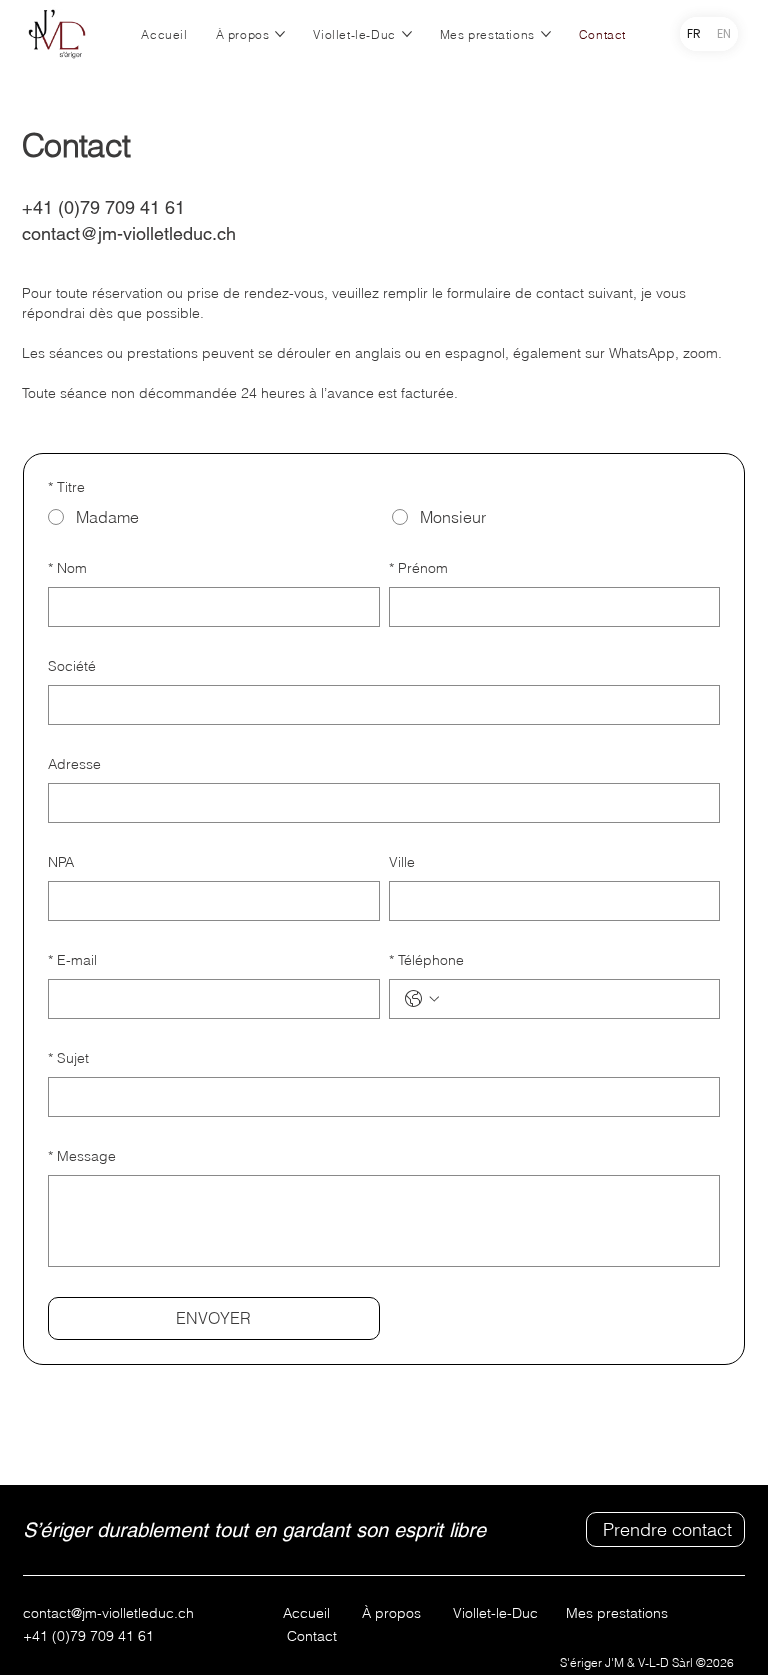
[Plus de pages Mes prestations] (546, 34)
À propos (391, 1613)
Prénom (418, 568)
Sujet (68, 1058)
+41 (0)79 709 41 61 (88, 1636)
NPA (61, 862)
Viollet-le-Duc (495, 1613)
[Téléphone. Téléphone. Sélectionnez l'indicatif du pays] (422, 999)
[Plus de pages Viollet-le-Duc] (407, 34)
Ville (402, 862)
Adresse (74, 764)
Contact (312, 1636)
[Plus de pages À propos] (280, 34)
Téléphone (426, 960)
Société (72, 666)
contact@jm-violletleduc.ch (129, 233)
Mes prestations (603, 1613)
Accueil (306, 1613)
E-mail (72, 960)
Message (82, 1156)
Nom (67, 568)
